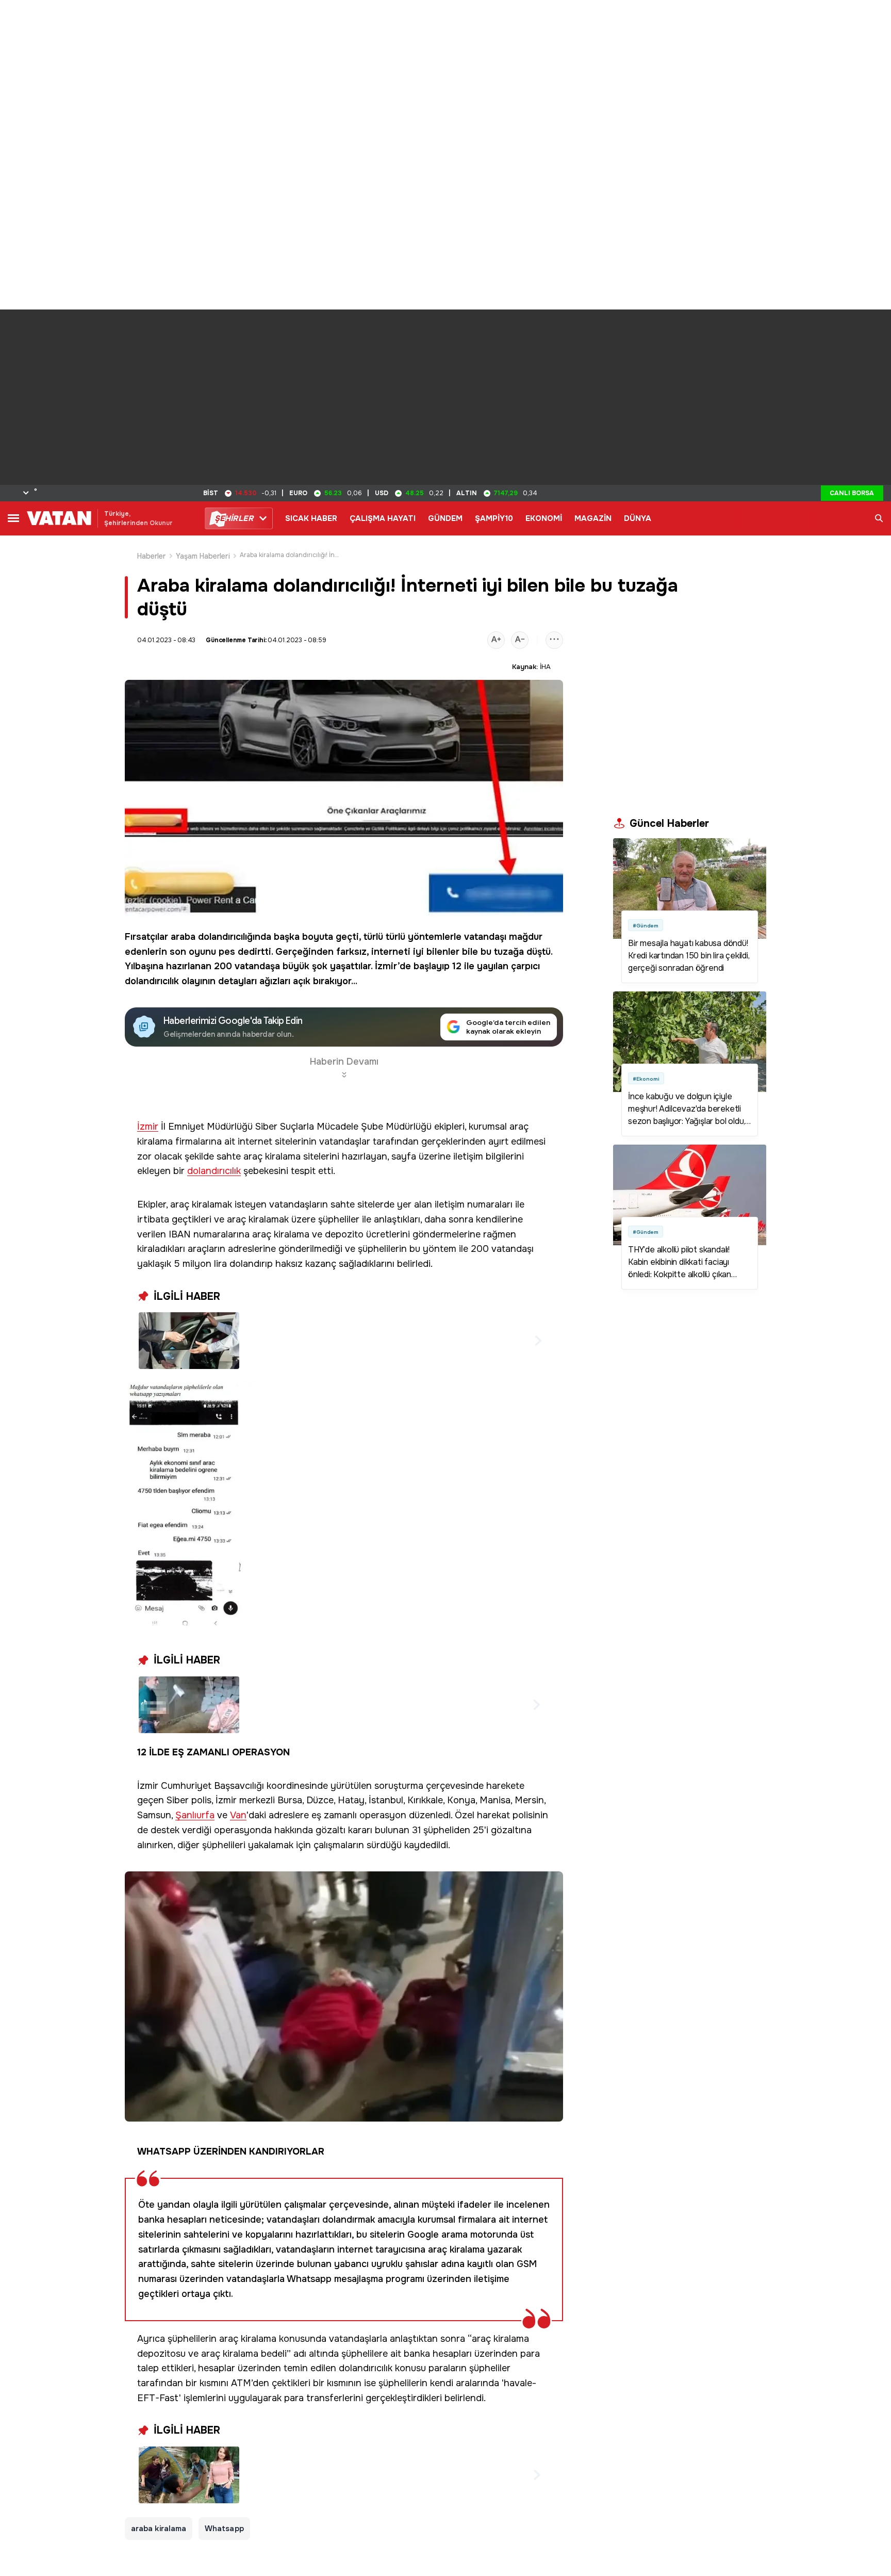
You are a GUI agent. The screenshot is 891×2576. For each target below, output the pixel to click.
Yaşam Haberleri (203, 556)
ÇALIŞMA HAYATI (383, 518)
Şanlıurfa (195, 1815)
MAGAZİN (593, 518)
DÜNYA (638, 518)
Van (238, 1815)
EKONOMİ (544, 518)
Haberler (152, 556)
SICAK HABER (311, 518)
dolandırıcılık (152, 981)
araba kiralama (159, 2529)
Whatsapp (224, 2529)
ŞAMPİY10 (494, 518)
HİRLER (234, 518)
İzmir (148, 1127)
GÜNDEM (445, 518)
